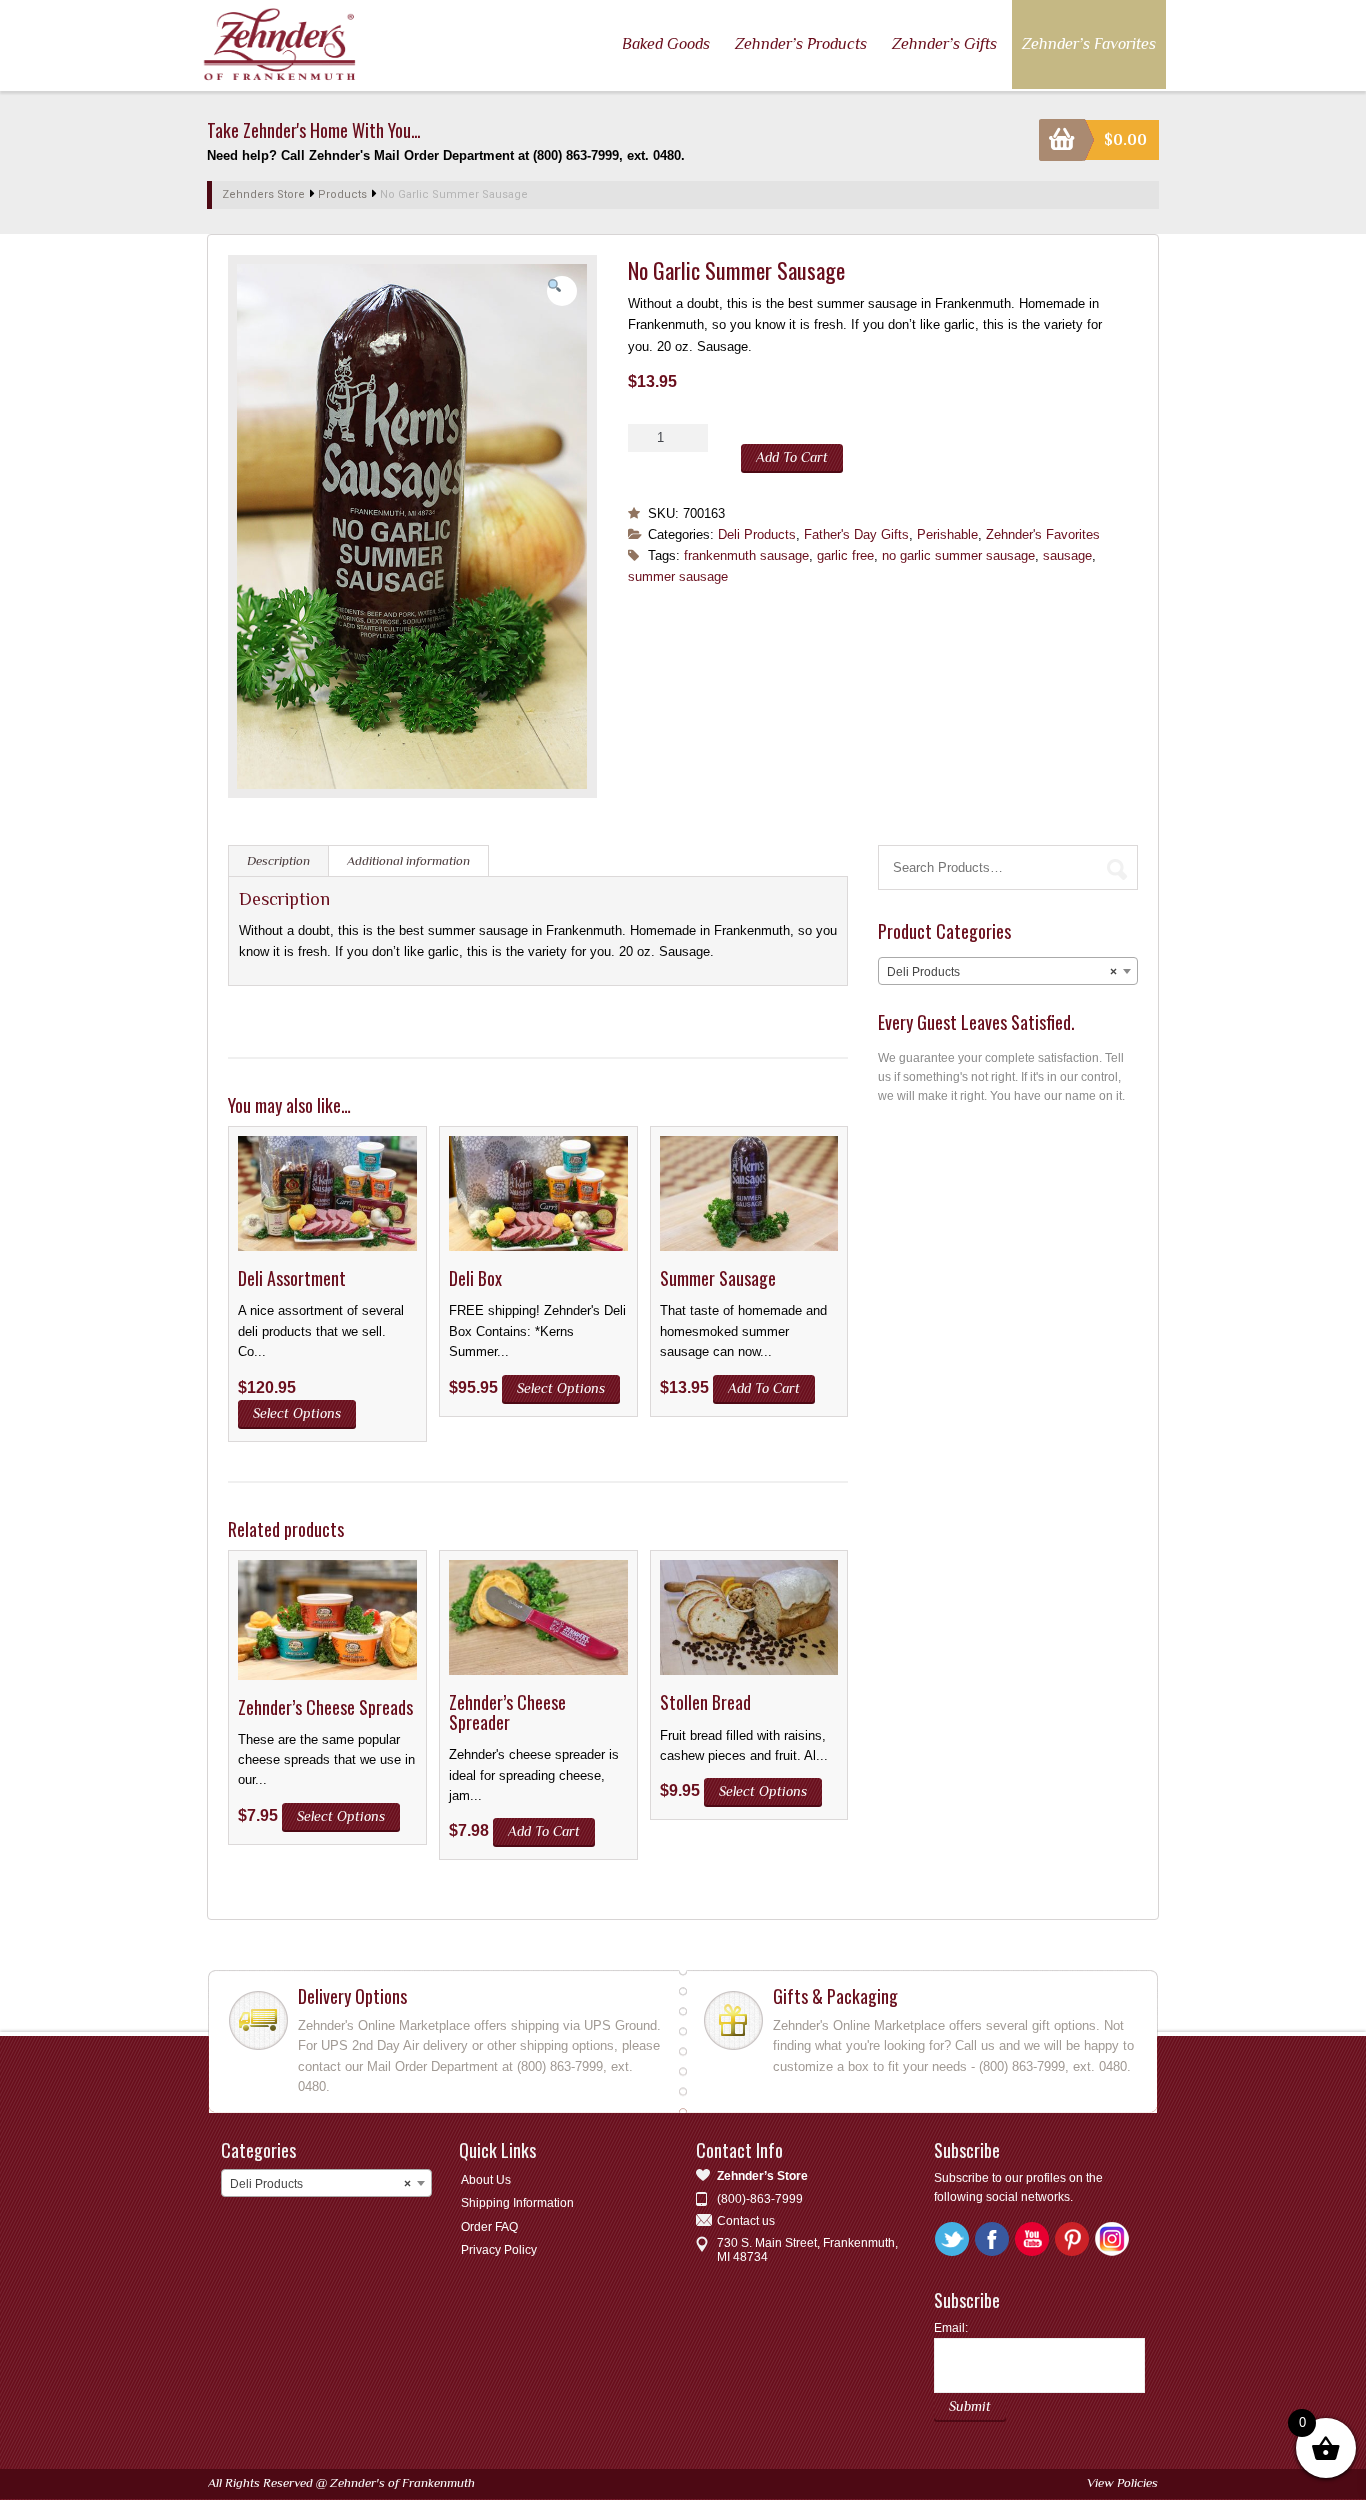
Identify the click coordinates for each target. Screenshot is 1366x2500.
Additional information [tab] (408, 860)
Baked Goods (666, 44)
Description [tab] (278, 860)
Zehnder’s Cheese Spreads (325, 1707)
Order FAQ (489, 2227)
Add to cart (792, 457)
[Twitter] (954, 2240)
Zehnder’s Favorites (1089, 44)
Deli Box (475, 1278)
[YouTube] (1034, 2240)
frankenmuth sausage (746, 555)
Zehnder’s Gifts (944, 44)
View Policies (1122, 2482)
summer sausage (678, 576)
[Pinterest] (1074, 2240)
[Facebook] (994, 2240)
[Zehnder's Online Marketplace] (280, 44)
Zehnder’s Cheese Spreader (507, 1712)
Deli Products (757, 534)
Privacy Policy (499, 2250)
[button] (562, 291)
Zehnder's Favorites (1043, 534)
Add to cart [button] (764, 1388)
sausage (1067, 555)
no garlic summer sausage (958, 555)
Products (342, 194)
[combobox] (1008, 971)
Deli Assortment (292, 1278)
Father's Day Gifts (856, 534)
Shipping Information (517, 2203)
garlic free (845, 555)
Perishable (947, 534)
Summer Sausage (718, 1278)
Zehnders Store (263, 194)
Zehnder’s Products (801, 44)
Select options (297, 1413)
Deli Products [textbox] (1002, 972)
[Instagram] (1114, 2240)
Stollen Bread (705, 1702)
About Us (486, 2180)
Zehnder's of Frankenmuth (402, 2482)
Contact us (746, 2221)
